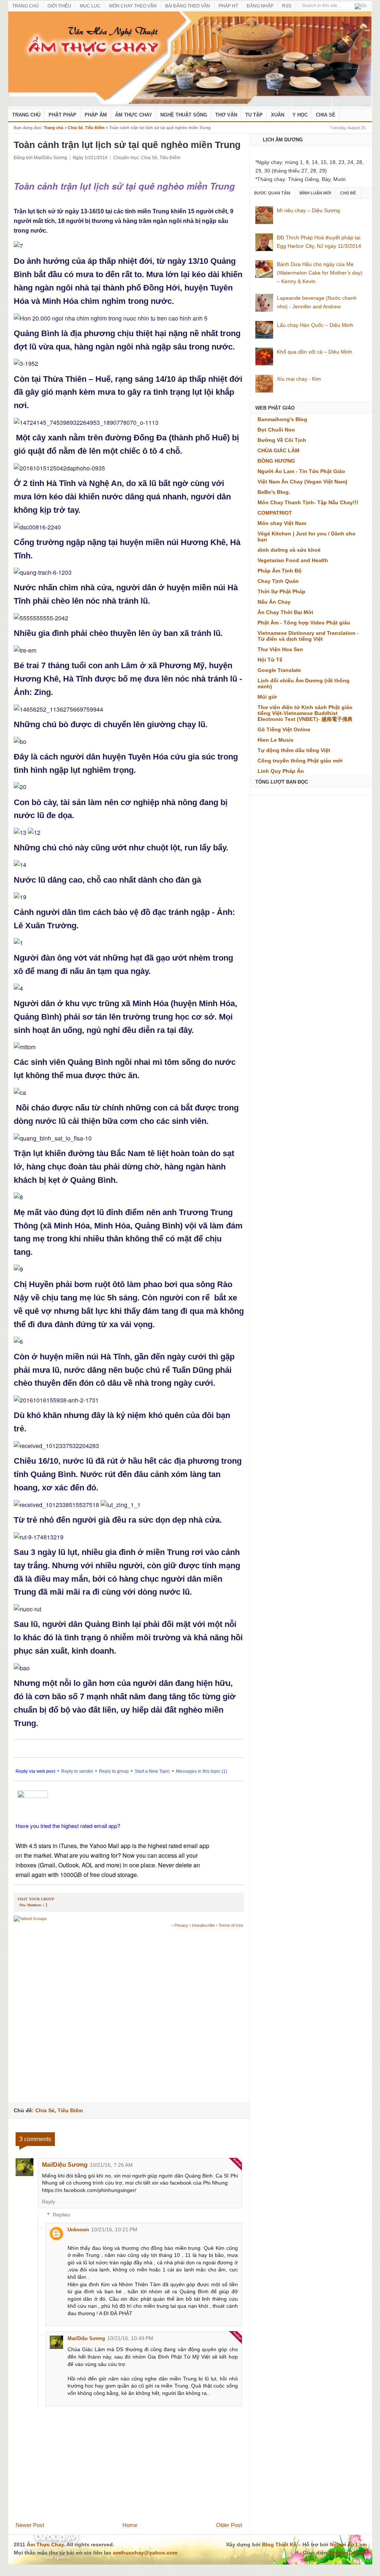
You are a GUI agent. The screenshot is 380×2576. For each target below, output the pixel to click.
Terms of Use (231, 1925)
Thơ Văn (226, 115)
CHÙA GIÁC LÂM (279, 450)
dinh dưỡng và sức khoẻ (289, 550)
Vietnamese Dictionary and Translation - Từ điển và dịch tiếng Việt (308, 636)
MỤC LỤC (90, 6)
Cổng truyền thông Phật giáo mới (300, 761)
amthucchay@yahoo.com (145, 2553)
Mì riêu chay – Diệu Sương (308, 210)
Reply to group (114, 1771)
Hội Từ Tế (270, 660)
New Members (30, 1905)
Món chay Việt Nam (282, 523)
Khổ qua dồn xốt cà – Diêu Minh (315, 352)
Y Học (300, 115)
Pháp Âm (96, 115)
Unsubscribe (203, 1925)
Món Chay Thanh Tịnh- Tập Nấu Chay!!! (308, 502)
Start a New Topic (152, 1771)
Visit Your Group (36, 1899)
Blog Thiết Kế (279, 2544)
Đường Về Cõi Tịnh (282, 440)
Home (130, 2525)
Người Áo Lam (348, 2544)
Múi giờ (267, 697)
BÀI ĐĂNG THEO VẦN (188, 6)
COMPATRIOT (275, 513)
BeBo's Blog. (274, 492)
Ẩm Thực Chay (134, 115)
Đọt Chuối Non (276, 430)
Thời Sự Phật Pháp (281, 591)
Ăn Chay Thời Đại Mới (285, 612)
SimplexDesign (348, 2553)
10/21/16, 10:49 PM (130, 2338)
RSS (287, 6)
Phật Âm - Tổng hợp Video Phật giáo (304, 623)
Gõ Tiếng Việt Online (284, 729)
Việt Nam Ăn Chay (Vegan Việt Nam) (302, 482)
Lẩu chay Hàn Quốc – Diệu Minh (315, 325)
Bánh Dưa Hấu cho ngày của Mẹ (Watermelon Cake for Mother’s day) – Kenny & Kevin (320, 273)
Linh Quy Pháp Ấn (281, 771)
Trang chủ (54, 128)
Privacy (181, 1925)
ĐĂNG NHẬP (260, 6)
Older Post (229, 2525)
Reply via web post (35, 1771)
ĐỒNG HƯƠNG (276, 461)
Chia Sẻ (326, 115)
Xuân (278, 115)
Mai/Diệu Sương (65, 2165)
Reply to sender (77, 1771)
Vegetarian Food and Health (293, 560)
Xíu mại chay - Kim (299, 379)
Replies (61, 2215)
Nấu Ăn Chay (274, 602)
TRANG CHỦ (26, 6)
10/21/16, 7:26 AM (111, 2165)
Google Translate (279, 670)
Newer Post (30, 2525)
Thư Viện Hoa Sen (280, 649)
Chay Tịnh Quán (278, 581)
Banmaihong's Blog (282, 419)
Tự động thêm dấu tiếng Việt (294, 750)
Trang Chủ (26, 115)
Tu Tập (254, 115)
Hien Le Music (276, 740)
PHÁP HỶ (228, 6)
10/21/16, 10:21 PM (114, 2229)
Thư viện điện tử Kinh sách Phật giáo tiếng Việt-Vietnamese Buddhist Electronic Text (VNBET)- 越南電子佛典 (305, 713)
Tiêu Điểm (95, 128)
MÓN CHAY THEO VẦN (133, 6)
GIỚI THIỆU (59, 6)
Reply (49, 2202)
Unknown (78, 2230)
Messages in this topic (198, 1771)
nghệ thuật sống (184, 115)
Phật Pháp (63, 115)
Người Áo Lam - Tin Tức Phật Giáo (301, 471)
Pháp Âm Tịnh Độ (280, 571)
